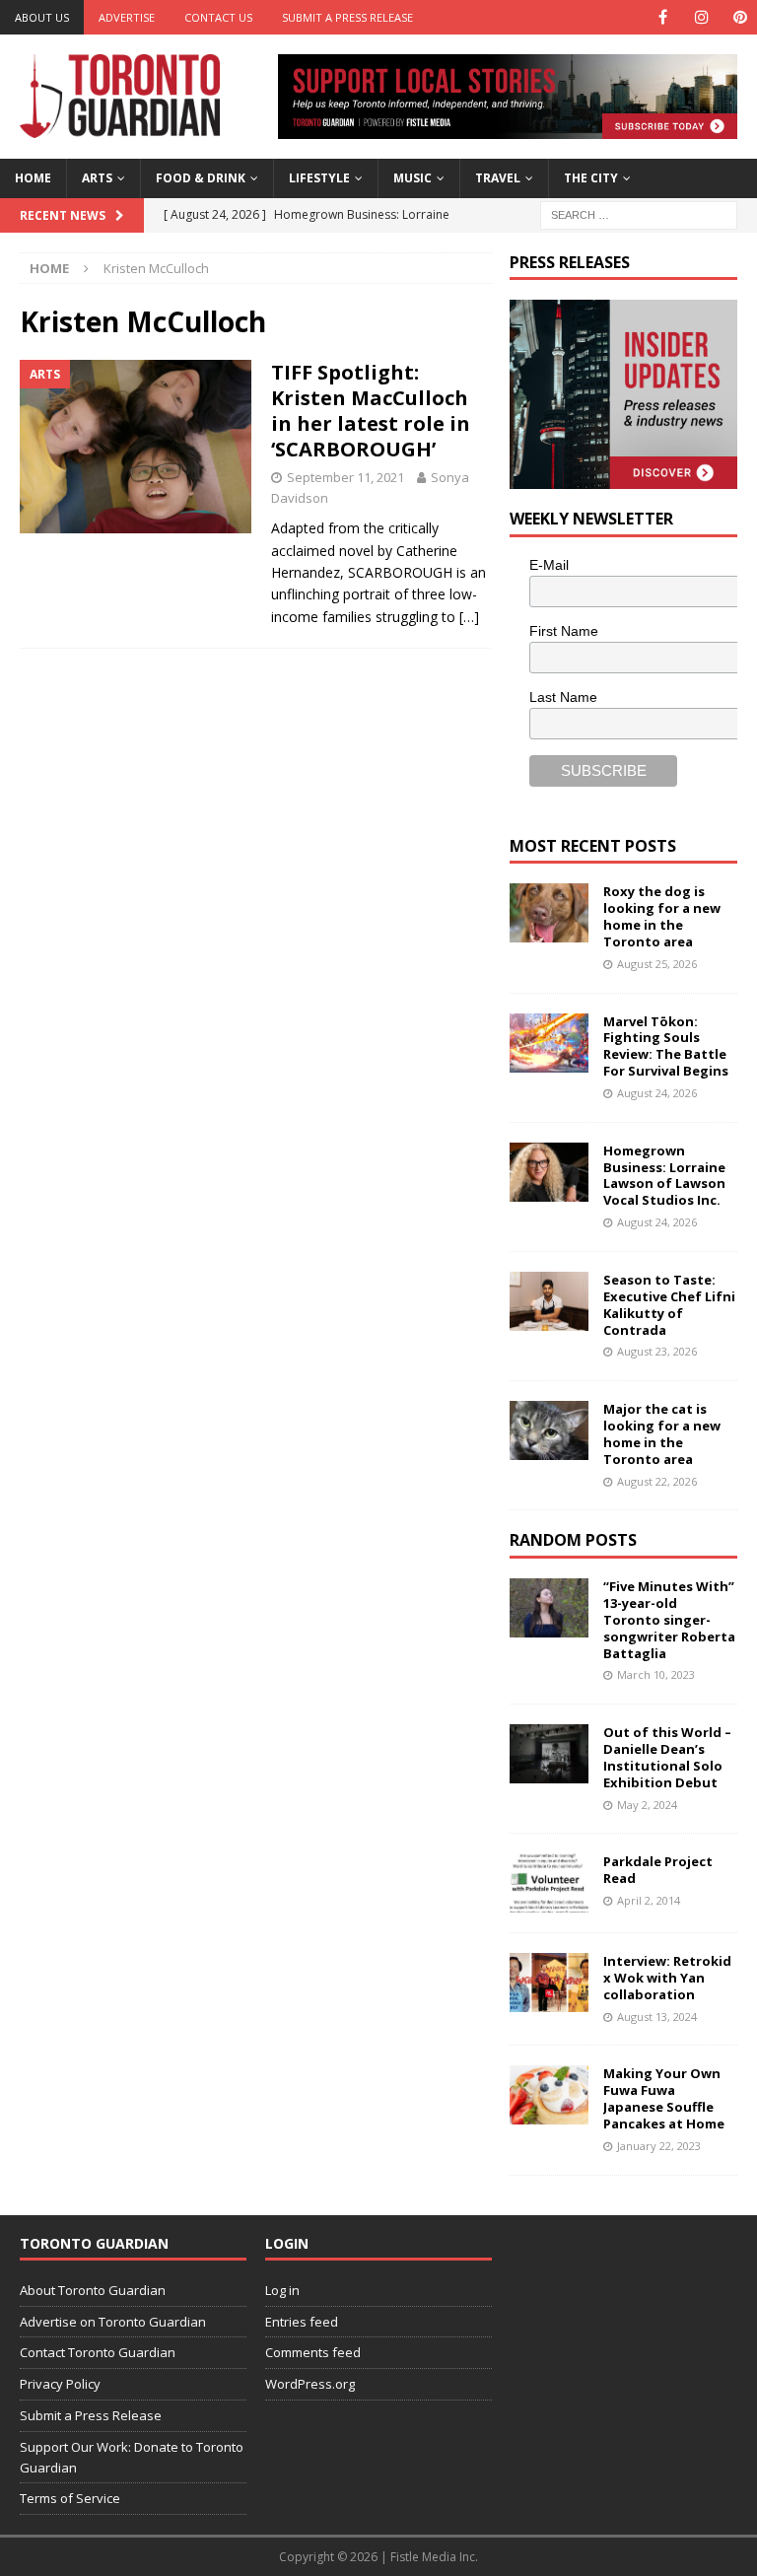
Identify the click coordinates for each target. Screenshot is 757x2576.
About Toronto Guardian (93, 2290)
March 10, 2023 (656, 1674)
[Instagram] (701, 17)
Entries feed (302, 2322)
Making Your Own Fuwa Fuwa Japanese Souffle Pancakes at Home (664, 2098)
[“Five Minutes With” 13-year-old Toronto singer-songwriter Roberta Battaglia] (549, 1608)
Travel (498, 178)
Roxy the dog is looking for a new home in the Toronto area (662, 916)
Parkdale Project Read (658, 1870)
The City (591, 178)
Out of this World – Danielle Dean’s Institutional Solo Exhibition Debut (667, 1757)
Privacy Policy (60, 2384)
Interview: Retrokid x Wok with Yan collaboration (667, 1978)
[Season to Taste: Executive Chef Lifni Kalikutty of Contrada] (549, 1301)
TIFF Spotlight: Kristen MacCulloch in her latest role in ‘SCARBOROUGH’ (371, 411)
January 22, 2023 (659, 2146)
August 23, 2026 (657, 1351)
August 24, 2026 (657, 1093)
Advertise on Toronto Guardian (113, 2322)
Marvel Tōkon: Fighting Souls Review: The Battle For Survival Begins (666, 1046)
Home (33, 178)
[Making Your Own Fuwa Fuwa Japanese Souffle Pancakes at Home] (549, 2095)
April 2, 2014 (649, 1900)
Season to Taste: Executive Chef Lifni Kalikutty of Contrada (669, 1305)
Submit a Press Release (347, 17)
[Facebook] (663, 17)
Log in (282, 2290)
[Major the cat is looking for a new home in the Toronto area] (549, 1430)
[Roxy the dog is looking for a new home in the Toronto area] (549, 913)
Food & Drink (201, 178)
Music (413, 178)
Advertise (127, 17)
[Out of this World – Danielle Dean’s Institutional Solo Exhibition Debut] (549, 1754)
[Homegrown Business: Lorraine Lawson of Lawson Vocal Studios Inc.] (549, 1172)
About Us (42, 17)
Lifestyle (319, 178)
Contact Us (218, 17)
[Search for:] (639, 213)
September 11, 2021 (345, 477)
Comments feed (313, 2352)
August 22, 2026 (657, 1481)
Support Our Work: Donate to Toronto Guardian (132, 2457)
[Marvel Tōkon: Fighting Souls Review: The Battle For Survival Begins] (549, 1043)
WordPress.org (310, 2384)
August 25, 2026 (657, 964)
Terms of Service (70, 2498)
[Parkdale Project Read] (549, 1883)
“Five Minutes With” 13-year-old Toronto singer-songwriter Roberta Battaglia (669, 1620)
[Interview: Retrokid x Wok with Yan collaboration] (549, 1983)
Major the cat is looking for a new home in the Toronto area (662, 1434)
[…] (469, 617)
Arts (97, 178)
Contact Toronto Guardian (98, 2352)
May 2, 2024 (647, 1805)
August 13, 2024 (657, 2017)
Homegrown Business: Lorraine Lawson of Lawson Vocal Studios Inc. (664, 1176)
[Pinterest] (740, 17)
